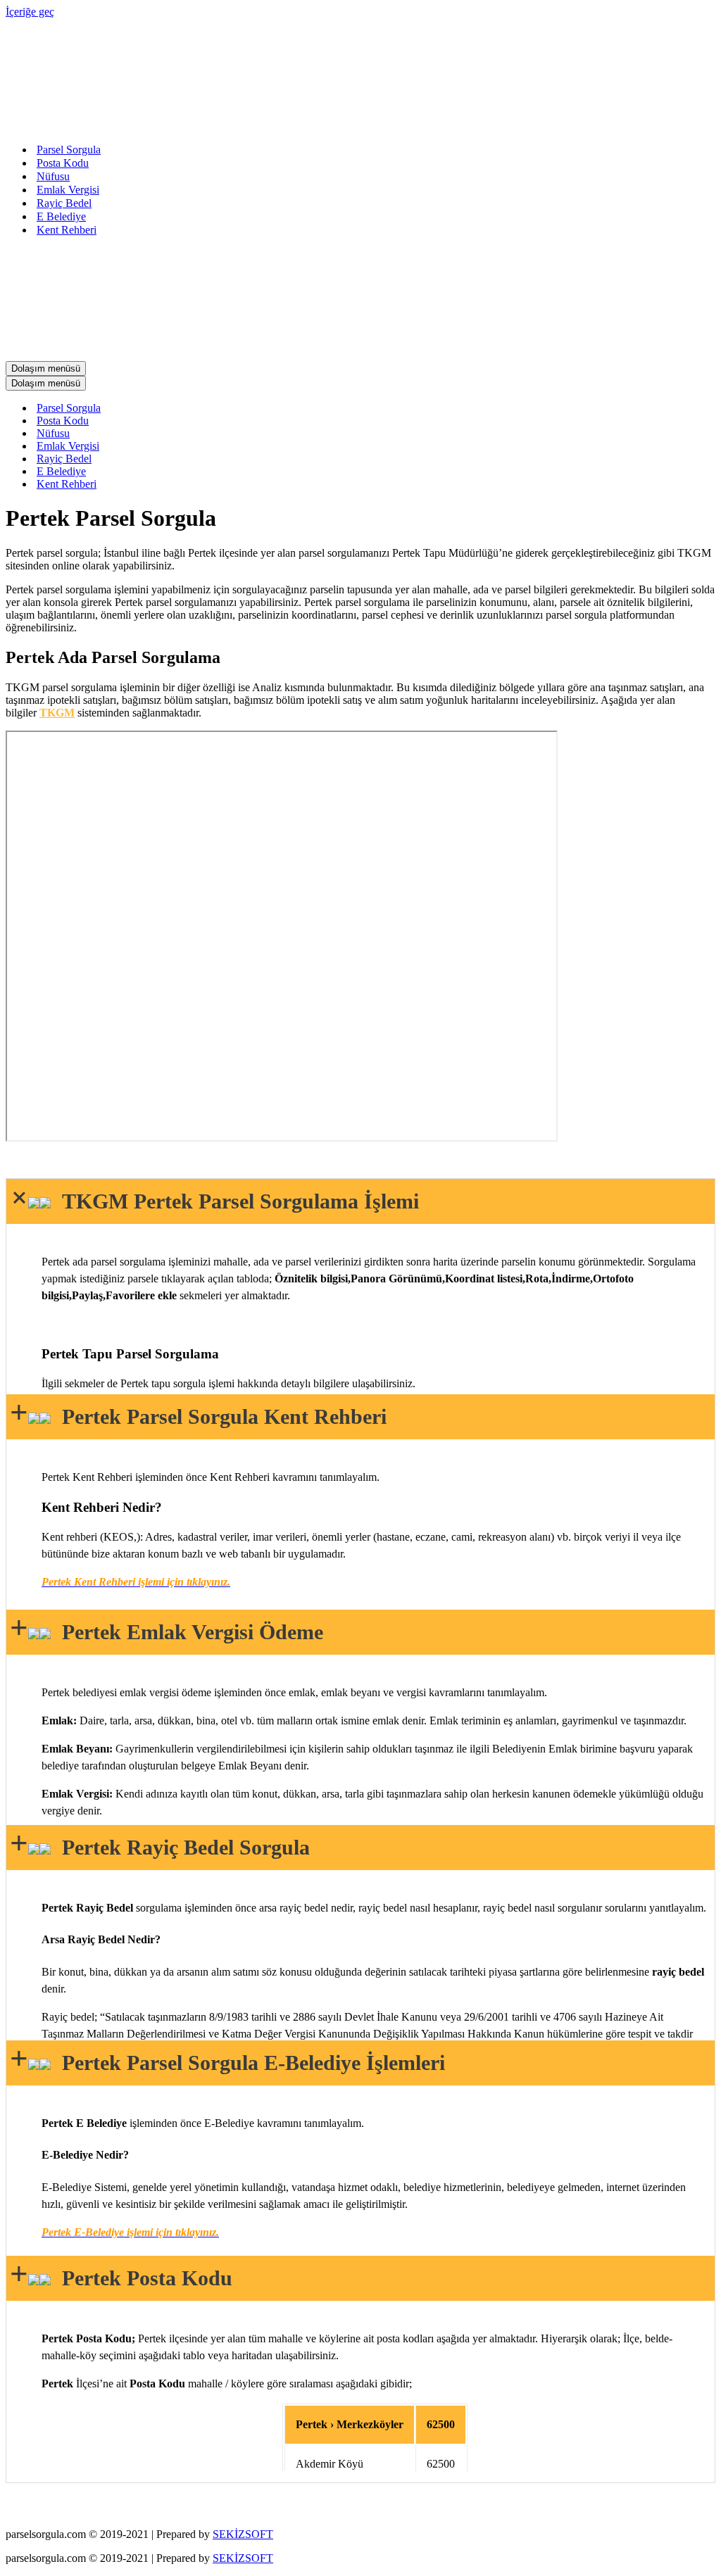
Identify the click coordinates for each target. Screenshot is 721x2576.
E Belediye (61, 216)
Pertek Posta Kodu (142, 2278)
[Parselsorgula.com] (287, 125)
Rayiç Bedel (64, 203)
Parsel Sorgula (69, 150)
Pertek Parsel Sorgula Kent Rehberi (219, 1416)
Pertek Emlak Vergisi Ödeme (187, 1632)
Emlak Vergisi (68, 190)
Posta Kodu (63, 163)
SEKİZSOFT (243, 2534)
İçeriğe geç (30, 12)
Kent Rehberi (67, 230)
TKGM (57, 713)
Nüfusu (53, 176)
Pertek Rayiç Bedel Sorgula (180, 1847)
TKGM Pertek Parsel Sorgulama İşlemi (235, 1201)
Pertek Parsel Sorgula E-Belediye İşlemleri (248, 2063)
